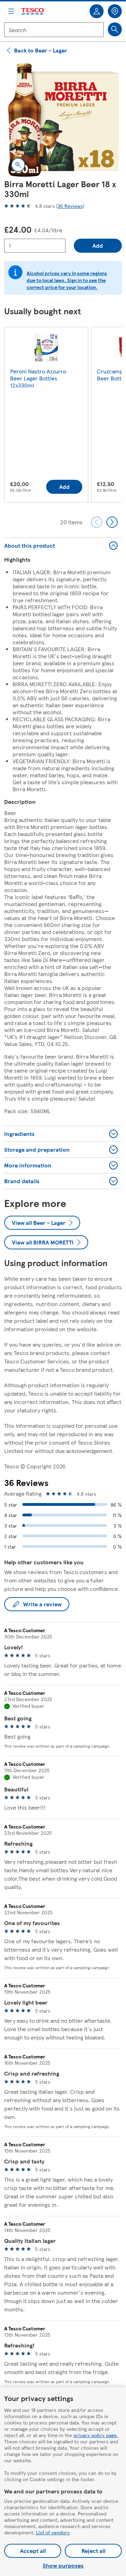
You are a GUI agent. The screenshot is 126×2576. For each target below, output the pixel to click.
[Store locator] (115, 11)
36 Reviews (70, 206)
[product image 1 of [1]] (63, 120)
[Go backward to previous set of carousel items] (97, 522)
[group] (46, 416)
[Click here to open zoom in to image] (18, 165)
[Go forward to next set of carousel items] (112, 522)
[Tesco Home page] (33, 11)
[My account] (97, 11)
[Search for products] (115, 29)
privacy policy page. (96, 2435)
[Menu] (11, 11)
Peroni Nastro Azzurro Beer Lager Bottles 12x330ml (38, 378)
